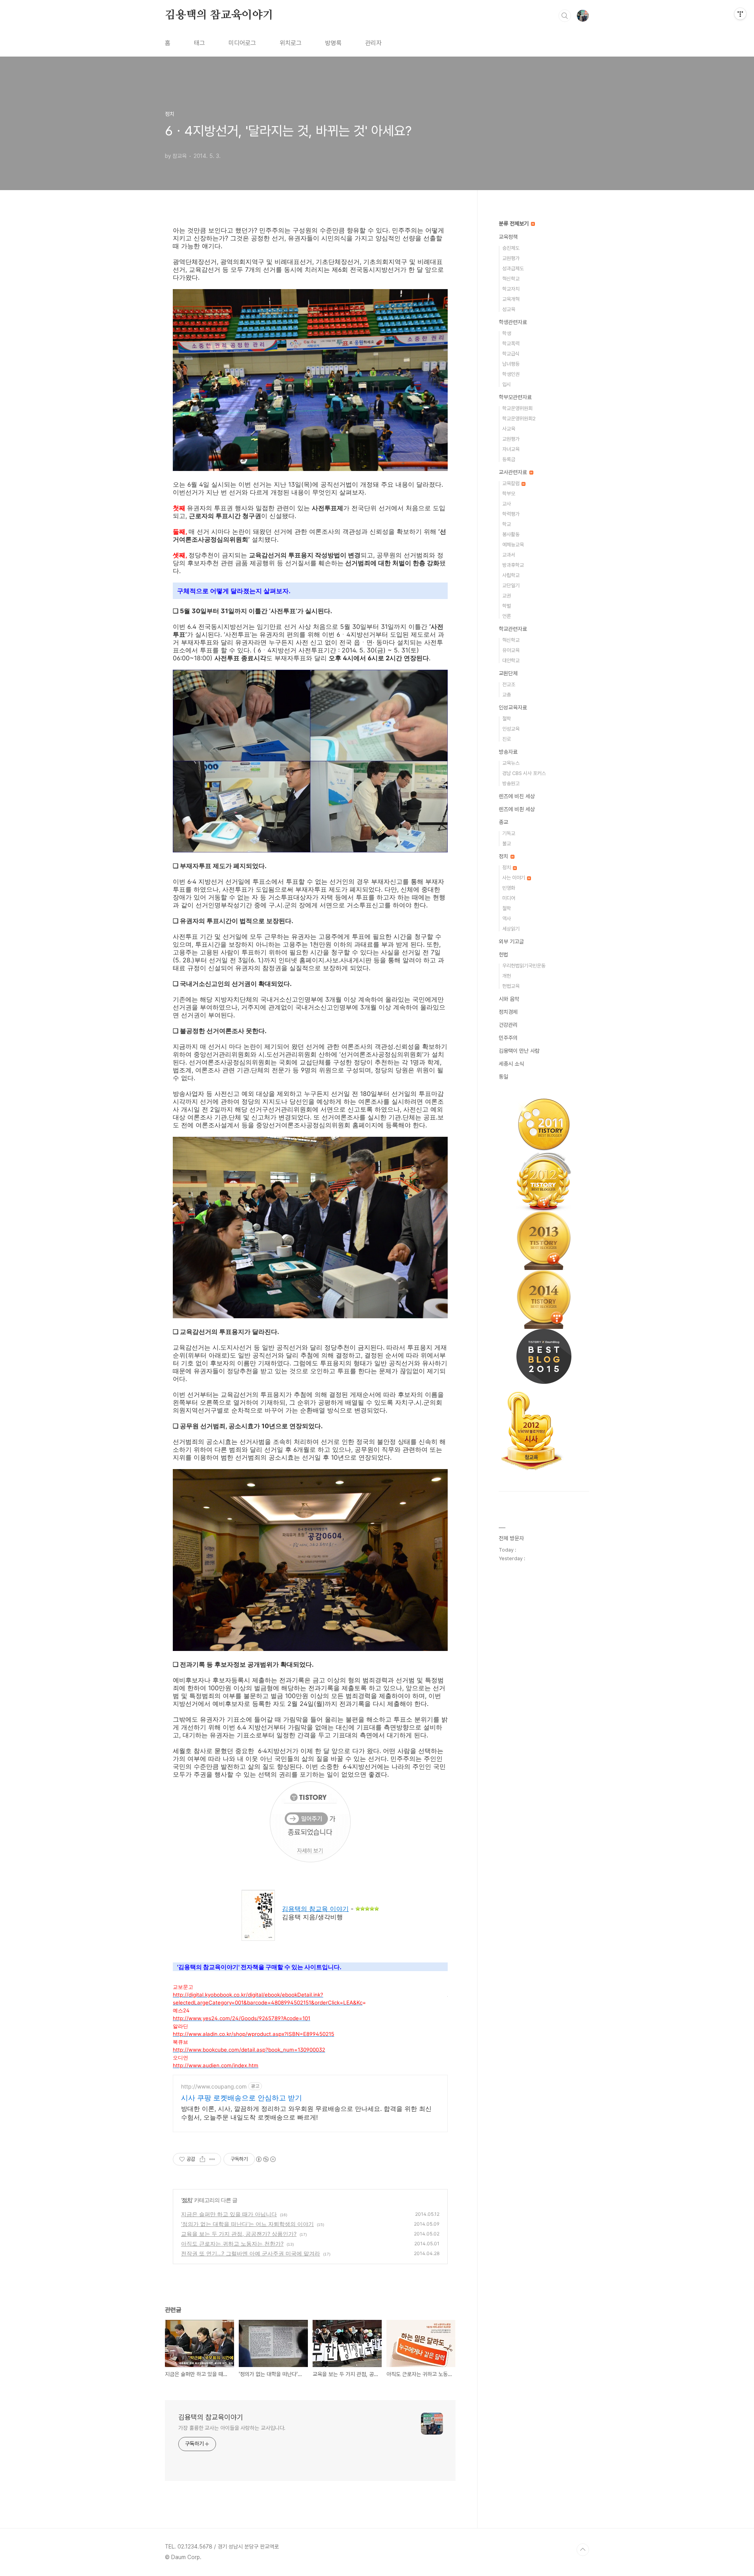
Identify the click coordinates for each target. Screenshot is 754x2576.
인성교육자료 (513, 707)
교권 (507, 596)
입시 (507, 384)
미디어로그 (242, 43)
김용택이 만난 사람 (519, 1051)
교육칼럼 (512, 483)
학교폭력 (511, 344)
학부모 (509, 494)
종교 (503, 822)
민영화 (509, 888)
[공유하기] (202, 2159)
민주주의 (508, 1038)
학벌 (507, 606)
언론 (507, 616)
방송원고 (511, 783)
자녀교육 (511, 449)
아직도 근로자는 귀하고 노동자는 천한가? (232, 2243)
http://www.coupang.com (214, 2086)
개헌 (507, 976)
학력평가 (511, 514)
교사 (507, 504)
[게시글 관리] (212, 2159)
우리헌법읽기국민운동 (524, 966)
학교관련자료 (513, 629)
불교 (507, 844)
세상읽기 (511, 929)
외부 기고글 (511, 942)
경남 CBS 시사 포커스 (524, 773)
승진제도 (511, 248)
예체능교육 (513, 545)
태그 (199, 43)
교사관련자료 (514, 472)
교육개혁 (511, 299)
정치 (187, 2200)
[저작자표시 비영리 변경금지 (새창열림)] (265, 2159)
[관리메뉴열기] (740, 14)
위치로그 (291, 43)
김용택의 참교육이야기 (219, 15)
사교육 (509, 429)
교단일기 (511, 585)
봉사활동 (511, 534)
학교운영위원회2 (519, 419)
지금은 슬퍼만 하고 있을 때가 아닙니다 (229, 2214)
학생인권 (511, 374)
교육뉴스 (511, 763)
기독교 (509, 833)
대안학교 (511, 660)
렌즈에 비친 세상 (517, 796)
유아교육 (511, 650)
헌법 (503, 955)
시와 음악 (509, 999)
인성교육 (511, 729)
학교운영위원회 (517, 408)
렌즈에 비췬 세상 (517, 809)
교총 (507, 695)
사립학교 (511, 575)
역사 (507, 919)
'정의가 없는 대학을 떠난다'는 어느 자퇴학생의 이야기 (247, 2224)
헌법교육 (511, 986)
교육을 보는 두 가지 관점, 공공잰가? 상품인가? (239, 2234)
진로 (507, 739)
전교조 (509, 684)
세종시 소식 (511, 1064)
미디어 (509, 898)
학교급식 (511, 354)
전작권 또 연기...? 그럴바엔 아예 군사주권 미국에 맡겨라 (251, 2253)
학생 (507, 333)
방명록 (333, 43)
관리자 (373, 43)
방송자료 (508, 752)
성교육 (509, 309)
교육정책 (508, 237)
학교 (507, 524)
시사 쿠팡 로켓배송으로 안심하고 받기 (242, 2098)
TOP (583, 2550)
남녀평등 (511, 364)
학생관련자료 (513, 322)
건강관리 (508, 1025)
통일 (503, 1077)
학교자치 (511, 289)
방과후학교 (513, 565)
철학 (507, 719)
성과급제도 (513, 268)
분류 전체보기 (514, 224)
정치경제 (508, 1012)
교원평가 (511, 258)
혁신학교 (511, 279)
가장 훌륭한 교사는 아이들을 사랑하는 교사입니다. (232, 2428)
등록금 (509, 459)
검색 (565, 16)
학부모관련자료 (515, 397)
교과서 (509, 555)
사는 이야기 (514, 878)
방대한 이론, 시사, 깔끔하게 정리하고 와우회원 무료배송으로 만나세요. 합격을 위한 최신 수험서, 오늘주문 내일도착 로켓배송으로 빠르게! (306, 2113)
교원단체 (508, 673)
